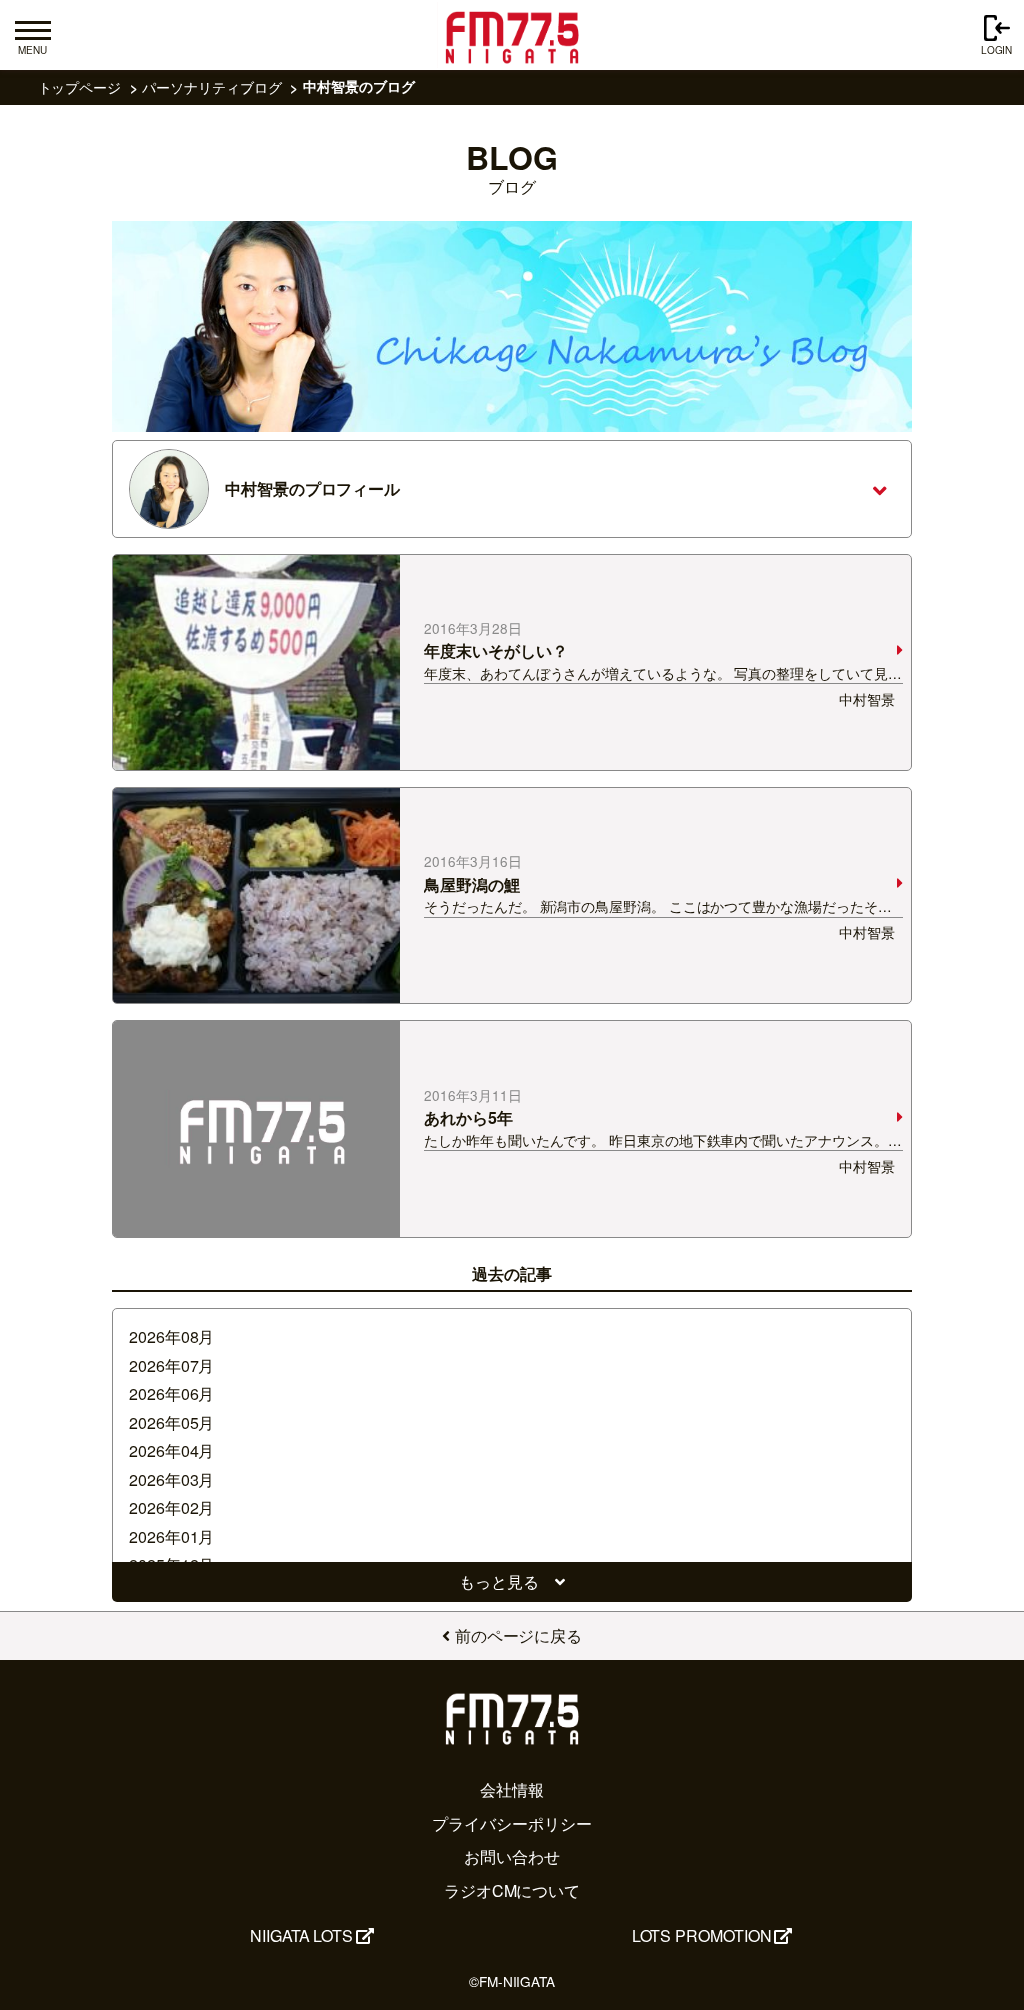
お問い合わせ (512, 1856)
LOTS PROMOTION (702, 1935)
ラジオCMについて (512, 1890)
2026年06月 (171, 1393)
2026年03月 (171, 1479)
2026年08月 (171, 1336)
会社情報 (512, 1789)
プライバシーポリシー (511, 1823)
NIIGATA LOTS (301, 1935)
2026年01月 (171, 1536)
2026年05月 (171, 1422)
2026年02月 (171, 1507)
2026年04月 (171, 1450)
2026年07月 (171, 1365)
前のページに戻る (518, 1635)
